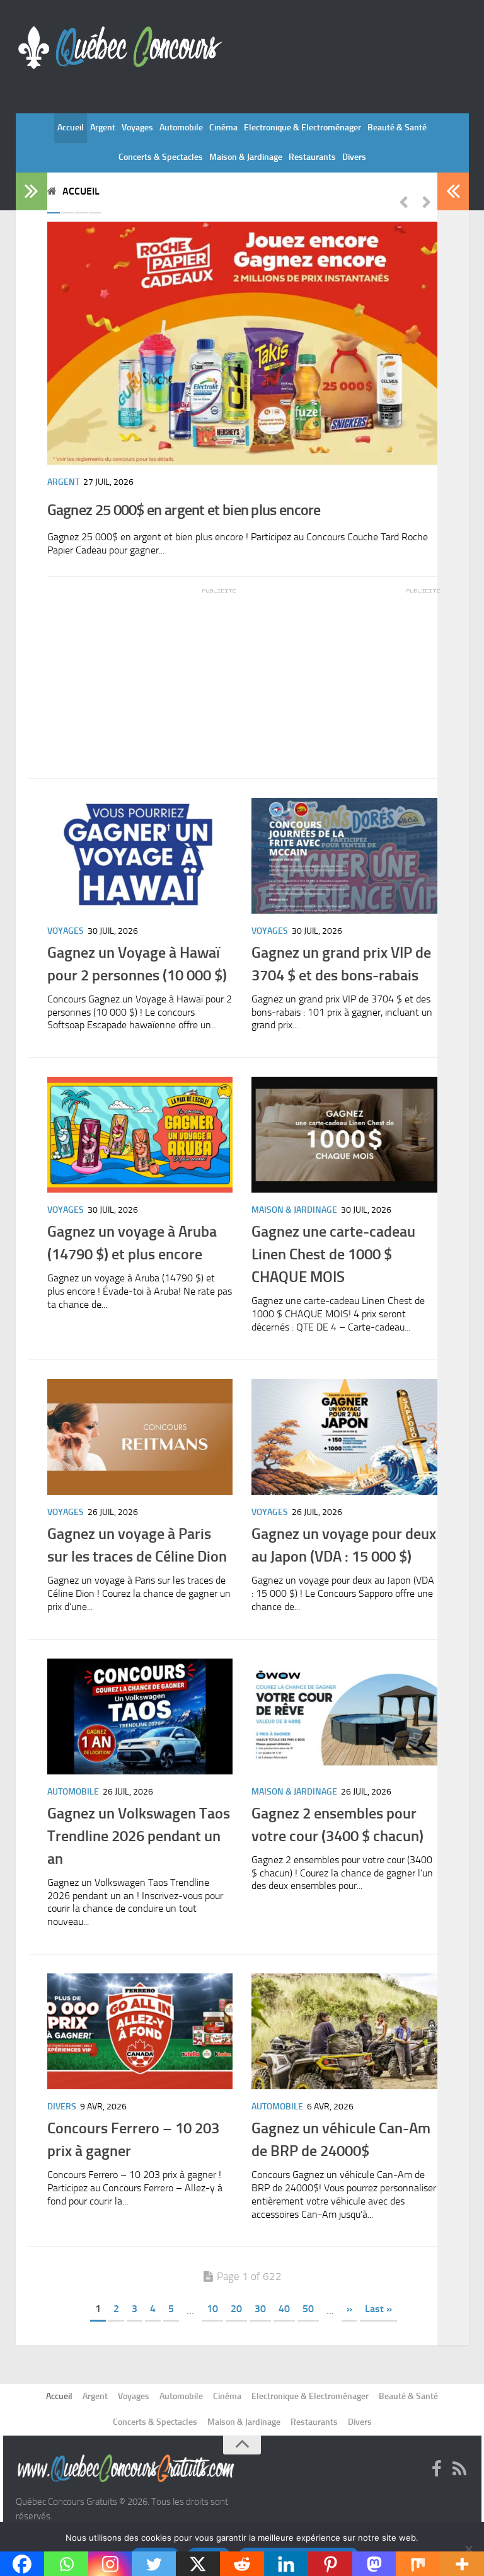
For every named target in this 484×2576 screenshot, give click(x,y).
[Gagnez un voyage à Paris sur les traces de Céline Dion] (140, 1437)
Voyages (137, 128)
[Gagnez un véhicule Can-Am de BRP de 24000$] (344, 2031)
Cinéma (223, 128)
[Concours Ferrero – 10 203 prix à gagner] (140, 2031)
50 (308, 2309)
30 (260, 2309)
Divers (354, 157)
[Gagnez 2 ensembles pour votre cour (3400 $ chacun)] (344, 1716)
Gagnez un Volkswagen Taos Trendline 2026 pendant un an (139, 1836)
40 (284, 2309)
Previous (403, 201)
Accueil (71, 128)
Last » (378, 2309)
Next (427, 201)
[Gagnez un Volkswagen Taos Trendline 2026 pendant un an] (140, 1716)
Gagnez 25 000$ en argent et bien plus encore (184, 510)
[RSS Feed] (459, 2470)
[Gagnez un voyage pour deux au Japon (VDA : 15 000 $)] (344, 1437)
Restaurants (312, 157)
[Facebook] (437, 2470)
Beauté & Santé (397, 128)
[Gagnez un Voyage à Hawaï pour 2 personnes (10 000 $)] (140, 856)
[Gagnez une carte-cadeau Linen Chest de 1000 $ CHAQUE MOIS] (344, 1135)
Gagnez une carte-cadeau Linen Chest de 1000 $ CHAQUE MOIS (333, 1254)
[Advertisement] (142, 674)
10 (212, 2309)
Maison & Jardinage (246, 157)
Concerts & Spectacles (161, 157)
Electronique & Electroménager (302, 128)
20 (236, 2309)
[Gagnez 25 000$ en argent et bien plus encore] (242, 343)
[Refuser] (468, 2549)
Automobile (181, 128)
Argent (103, 128)
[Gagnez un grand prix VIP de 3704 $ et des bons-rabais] (344, 856)
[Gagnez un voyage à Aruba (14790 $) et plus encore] (140, 1135)
